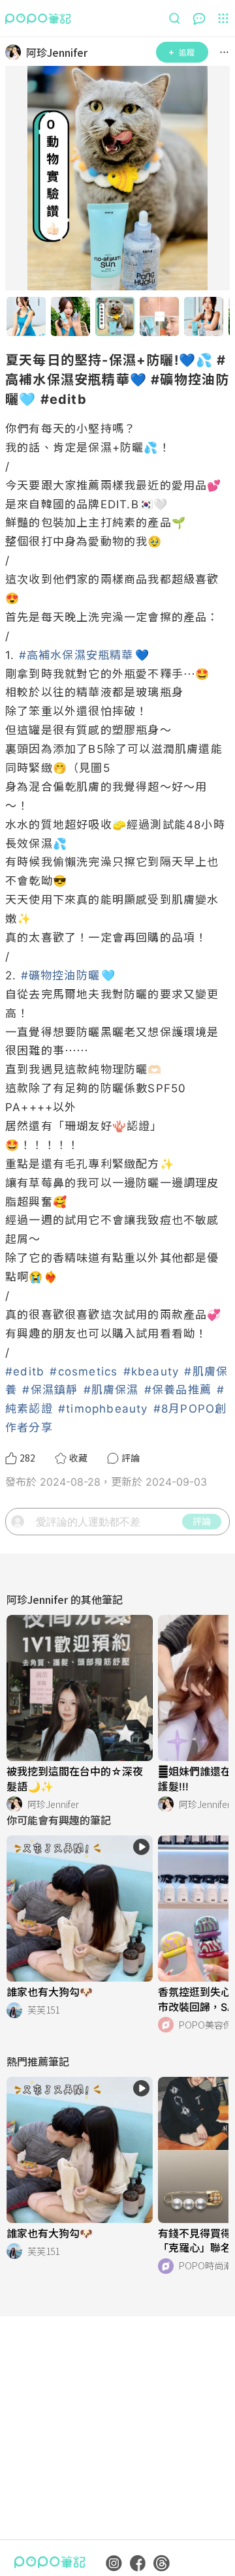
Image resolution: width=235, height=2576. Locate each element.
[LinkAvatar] (16, 52)
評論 (202, 1521)
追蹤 (187, 52)
